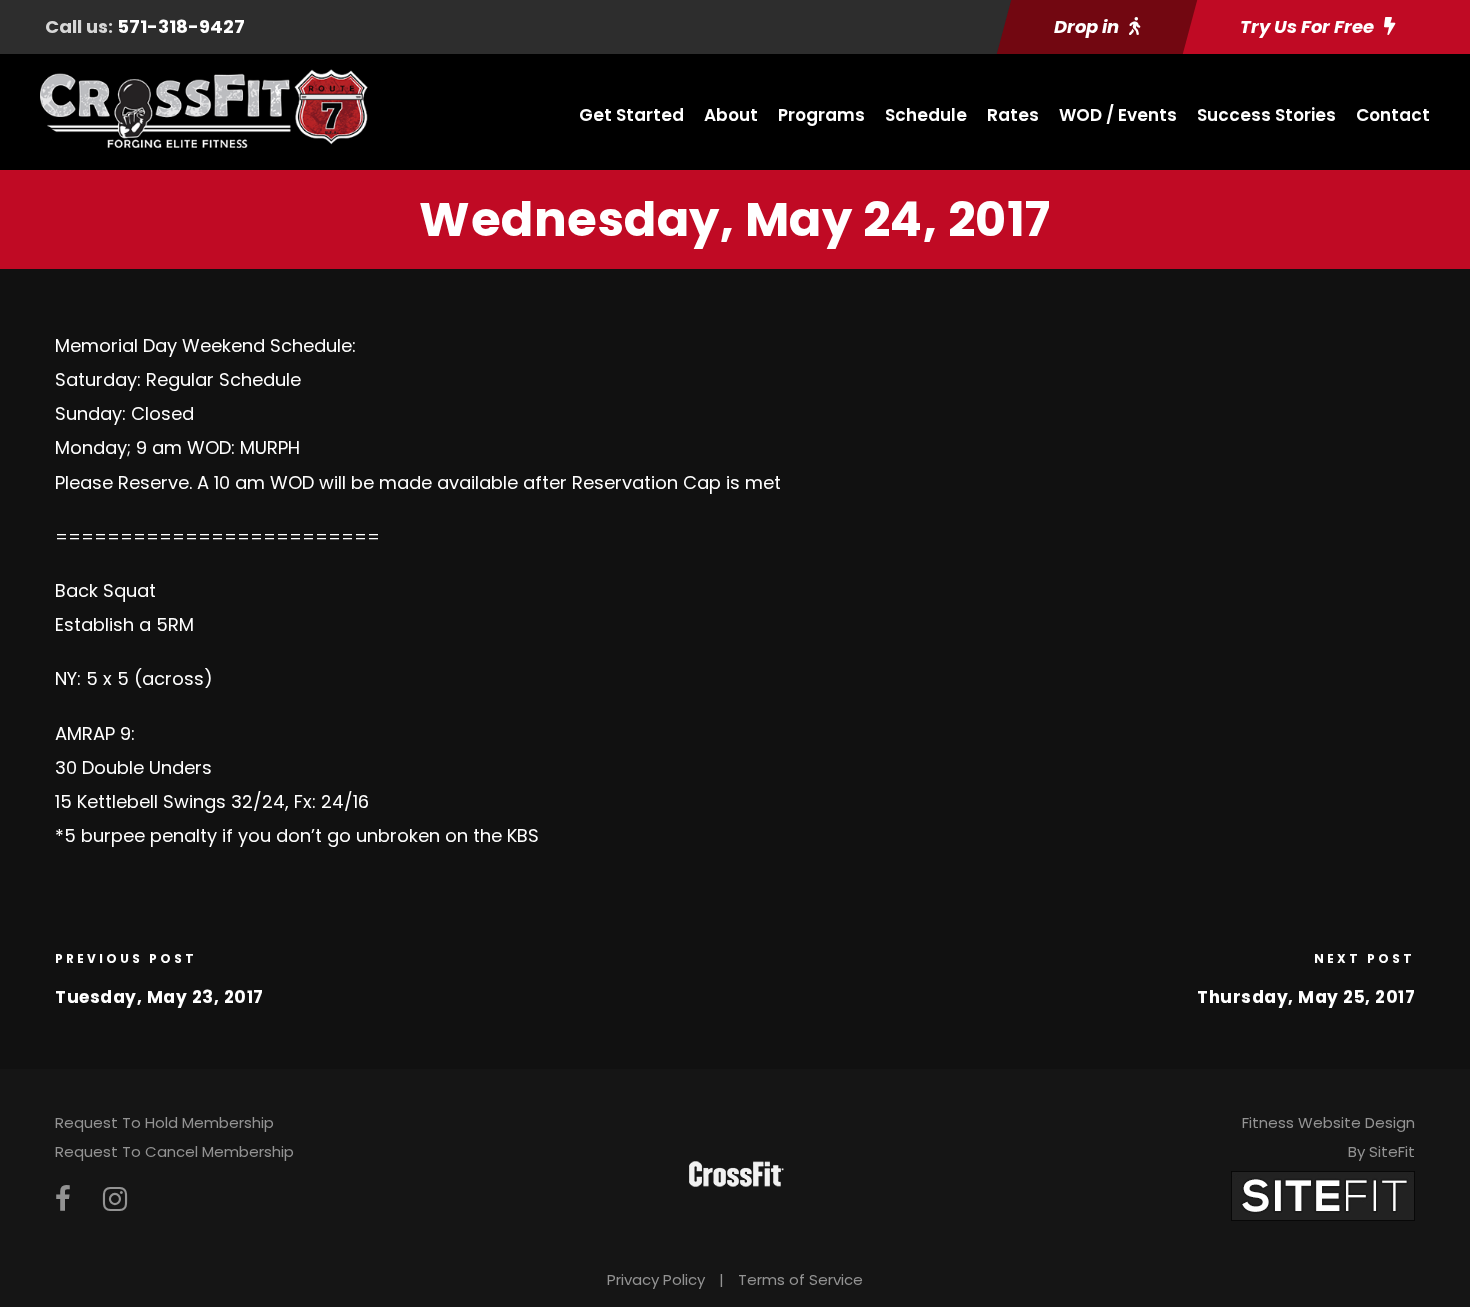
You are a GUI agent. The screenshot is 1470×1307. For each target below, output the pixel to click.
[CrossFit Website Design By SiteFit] (1323, 1194)
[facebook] (63, 1199)
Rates (1013, 115)
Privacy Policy (656, 1279)
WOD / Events (1118, 115)
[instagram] (115, 1199)
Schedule (926, 115)
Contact (1393, 115)
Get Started (631, 115)
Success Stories (1266, 115)
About (731, 115)
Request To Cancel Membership (174, 1151)
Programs (821, 115)
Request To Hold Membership (164, 1122)
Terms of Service (800, 1279)
